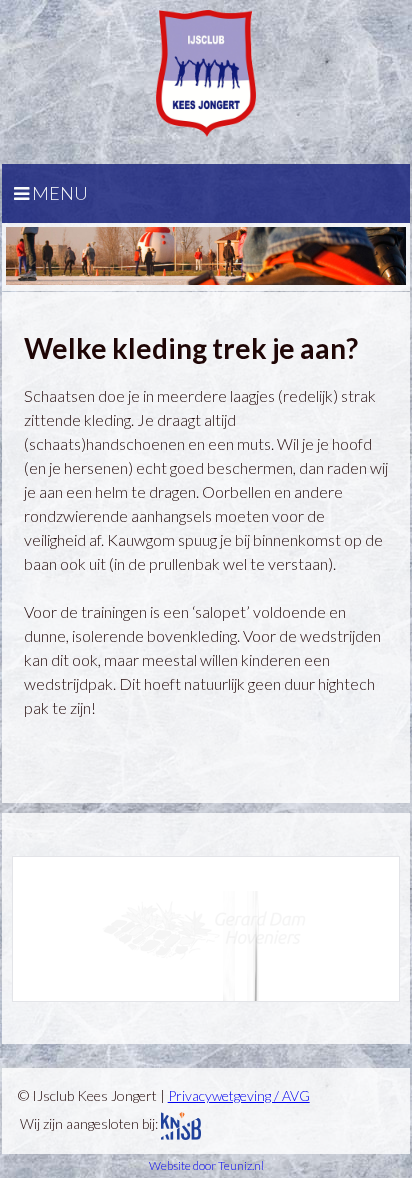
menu (58, 193)
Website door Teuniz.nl (206, 1165)
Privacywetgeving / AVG (239, 1095)
